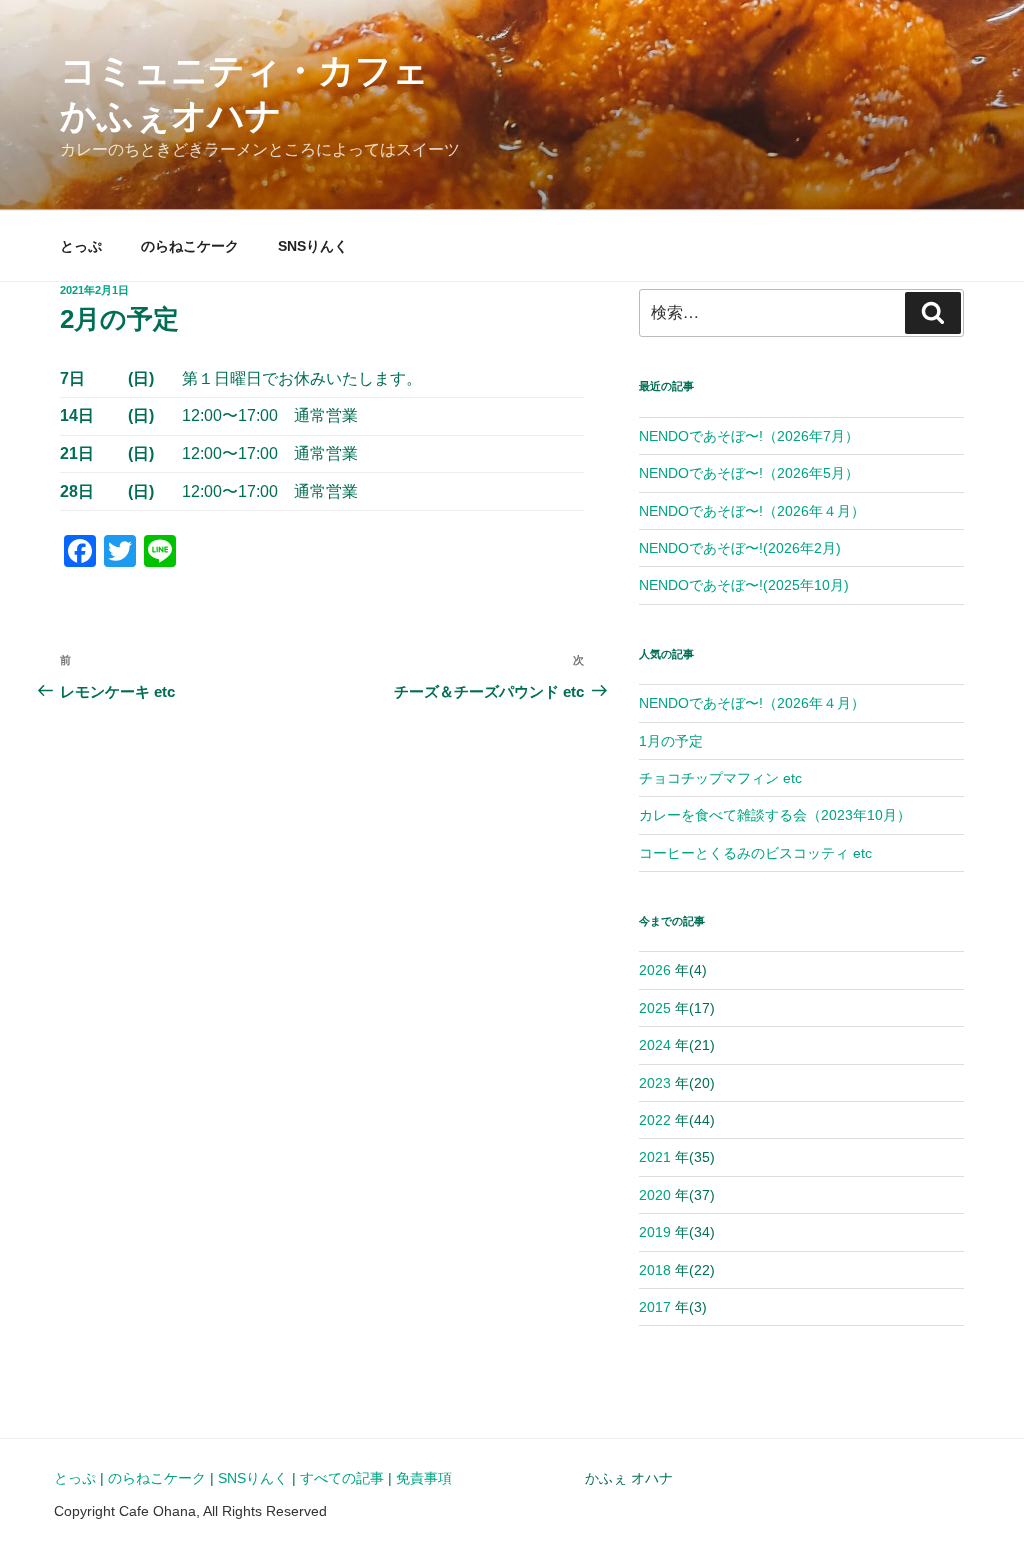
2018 (655, 1270)
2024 (655, 1045)
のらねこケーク (190, 246)
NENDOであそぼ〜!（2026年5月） (749, 473)
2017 (655, 1307)
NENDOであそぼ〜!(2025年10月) (744, 585)
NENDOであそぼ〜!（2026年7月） (749, 436)
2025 (655, 1008)
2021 (655, 1157)
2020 (655, 1195)
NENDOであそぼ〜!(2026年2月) (740, 548)
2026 (655, 970)
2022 (655, 1120)
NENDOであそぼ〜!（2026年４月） (752, 511)
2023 (655, 1083)
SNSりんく (313, 246)
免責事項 (424, 1478)
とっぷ (81, 246)
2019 (655, 1232)
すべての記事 (342, 1478)
